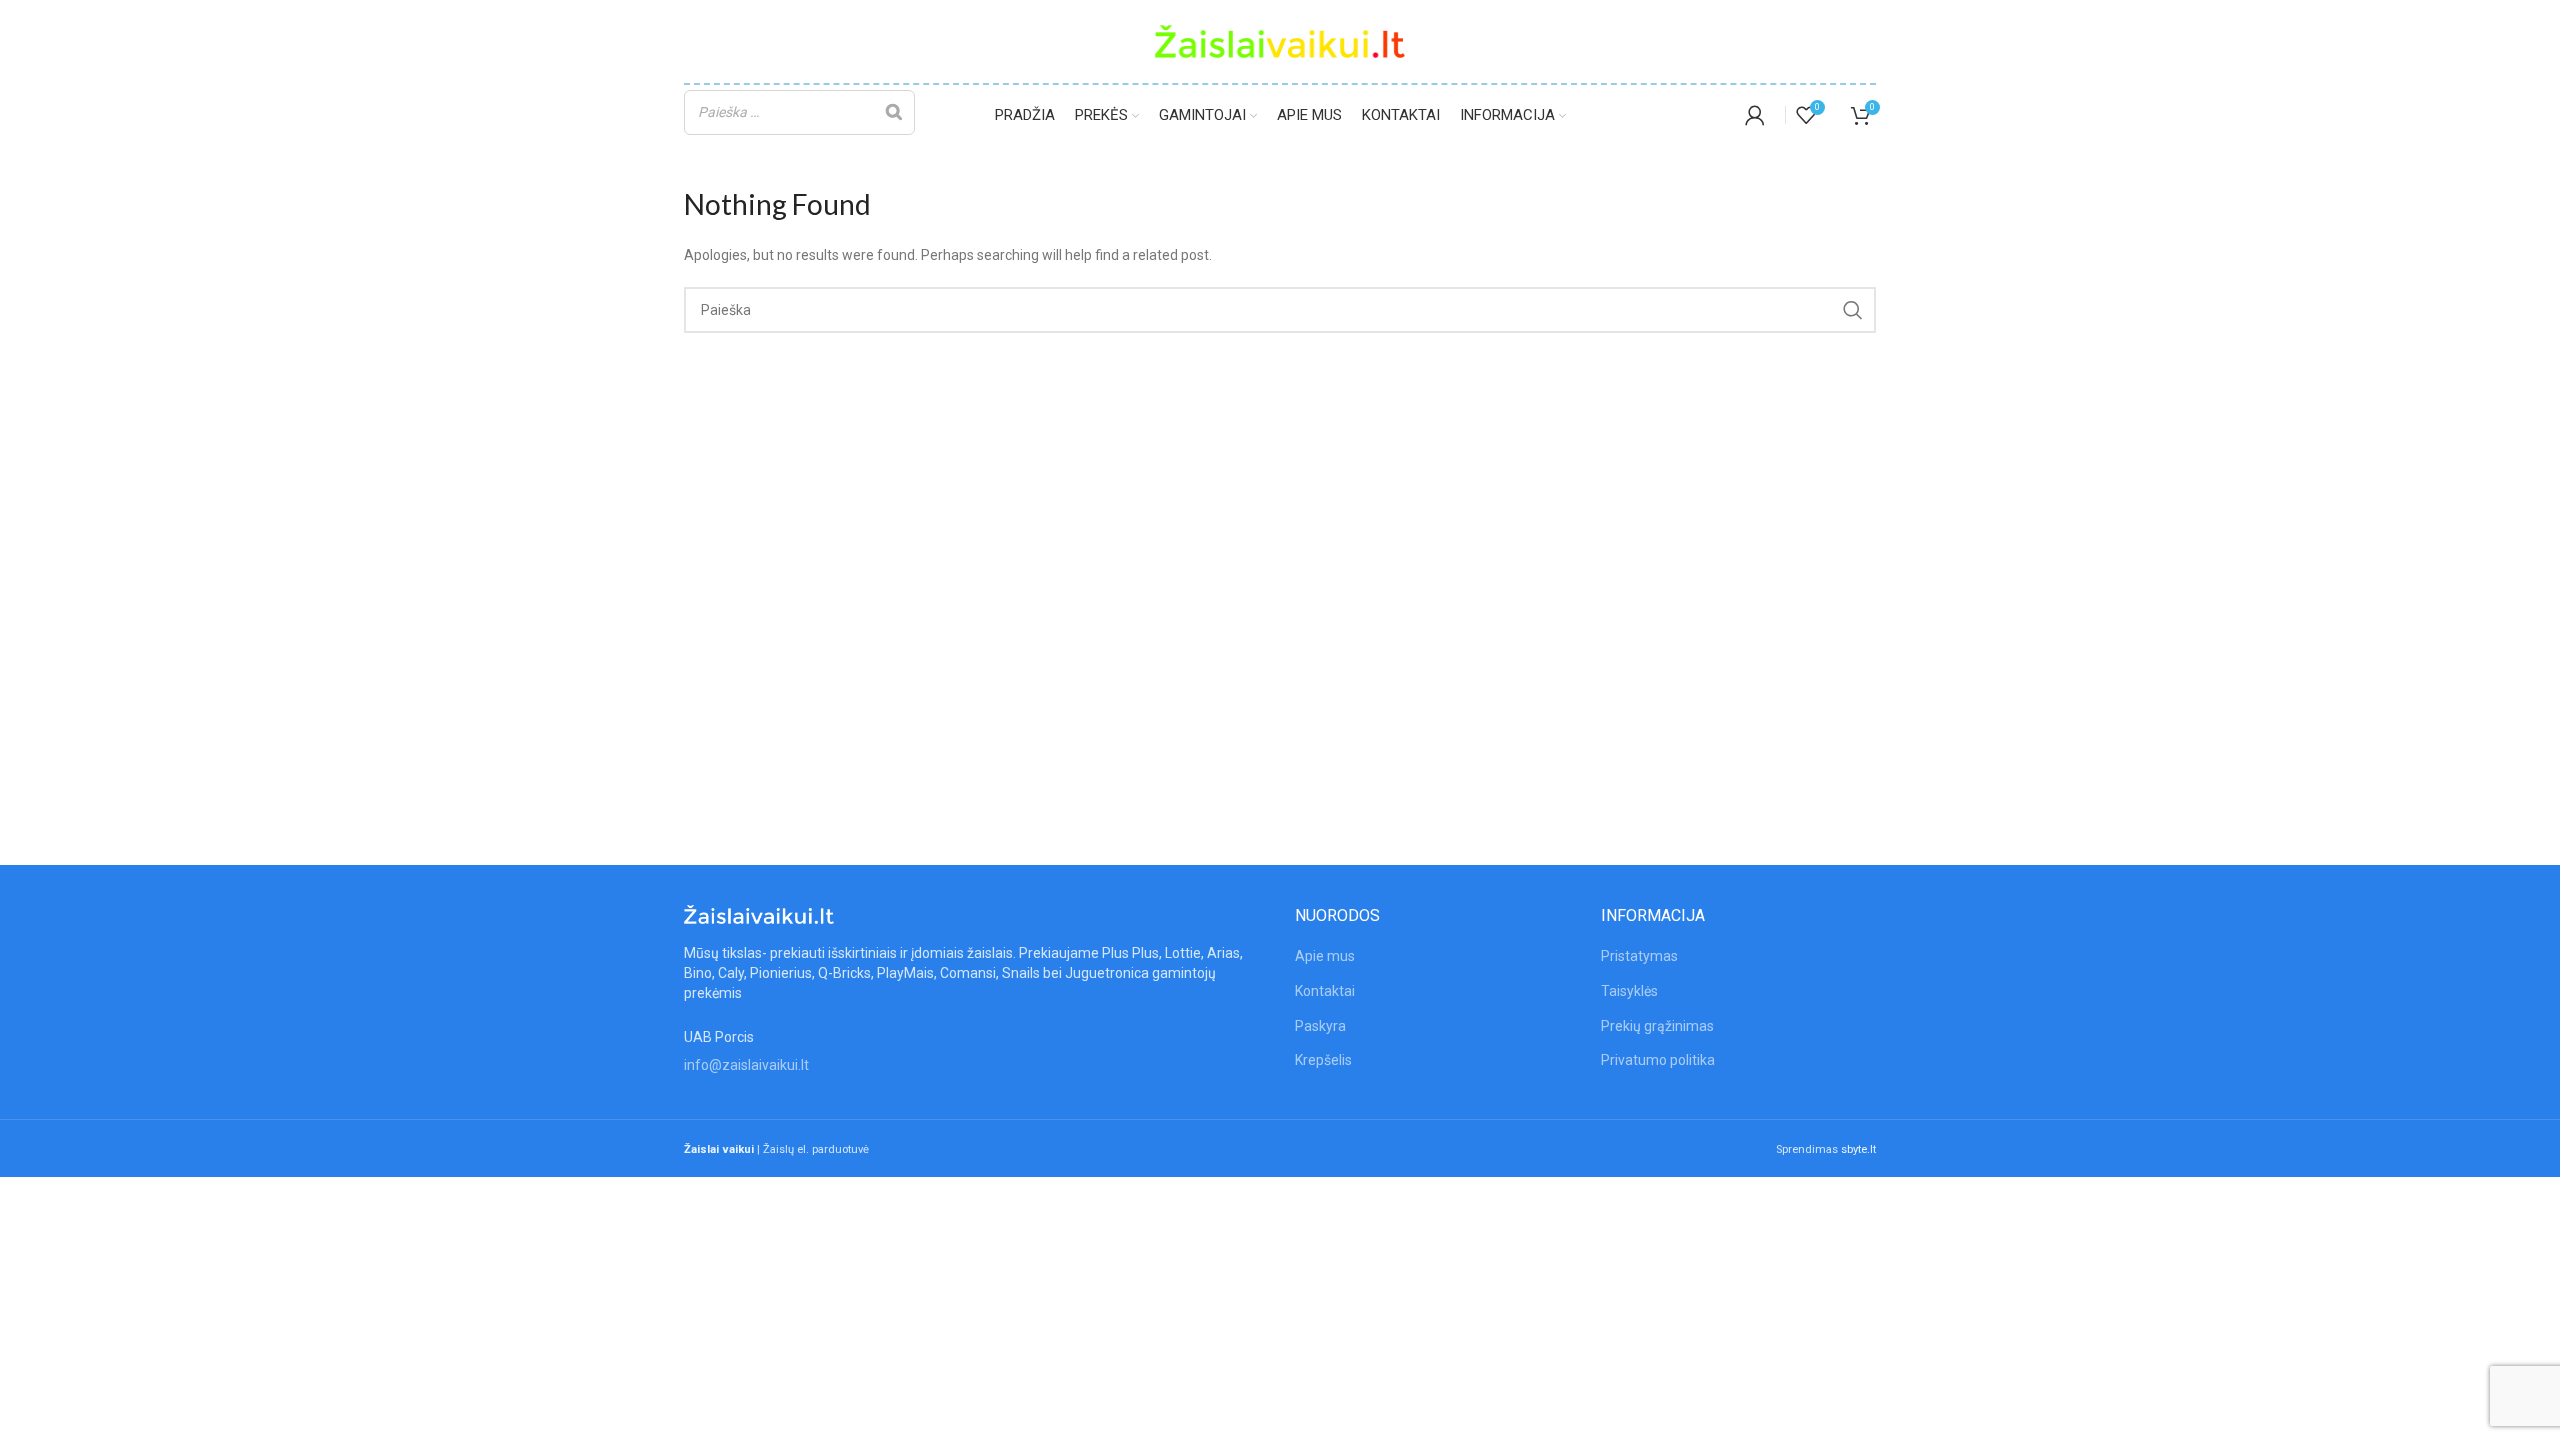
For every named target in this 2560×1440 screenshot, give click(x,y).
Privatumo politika (1658, 1060)
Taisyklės (1629, 991)
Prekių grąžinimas (1657, 1026)
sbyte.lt (1858, 1149)
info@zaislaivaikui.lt (746, 1065)
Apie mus (1325, 956)
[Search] (894, 112)
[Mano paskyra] (1755, 115)
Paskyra (1320, 1026)
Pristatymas (1639, 956)
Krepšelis (1323, 1060)
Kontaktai (1325, 991)
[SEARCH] (1853, 310)
